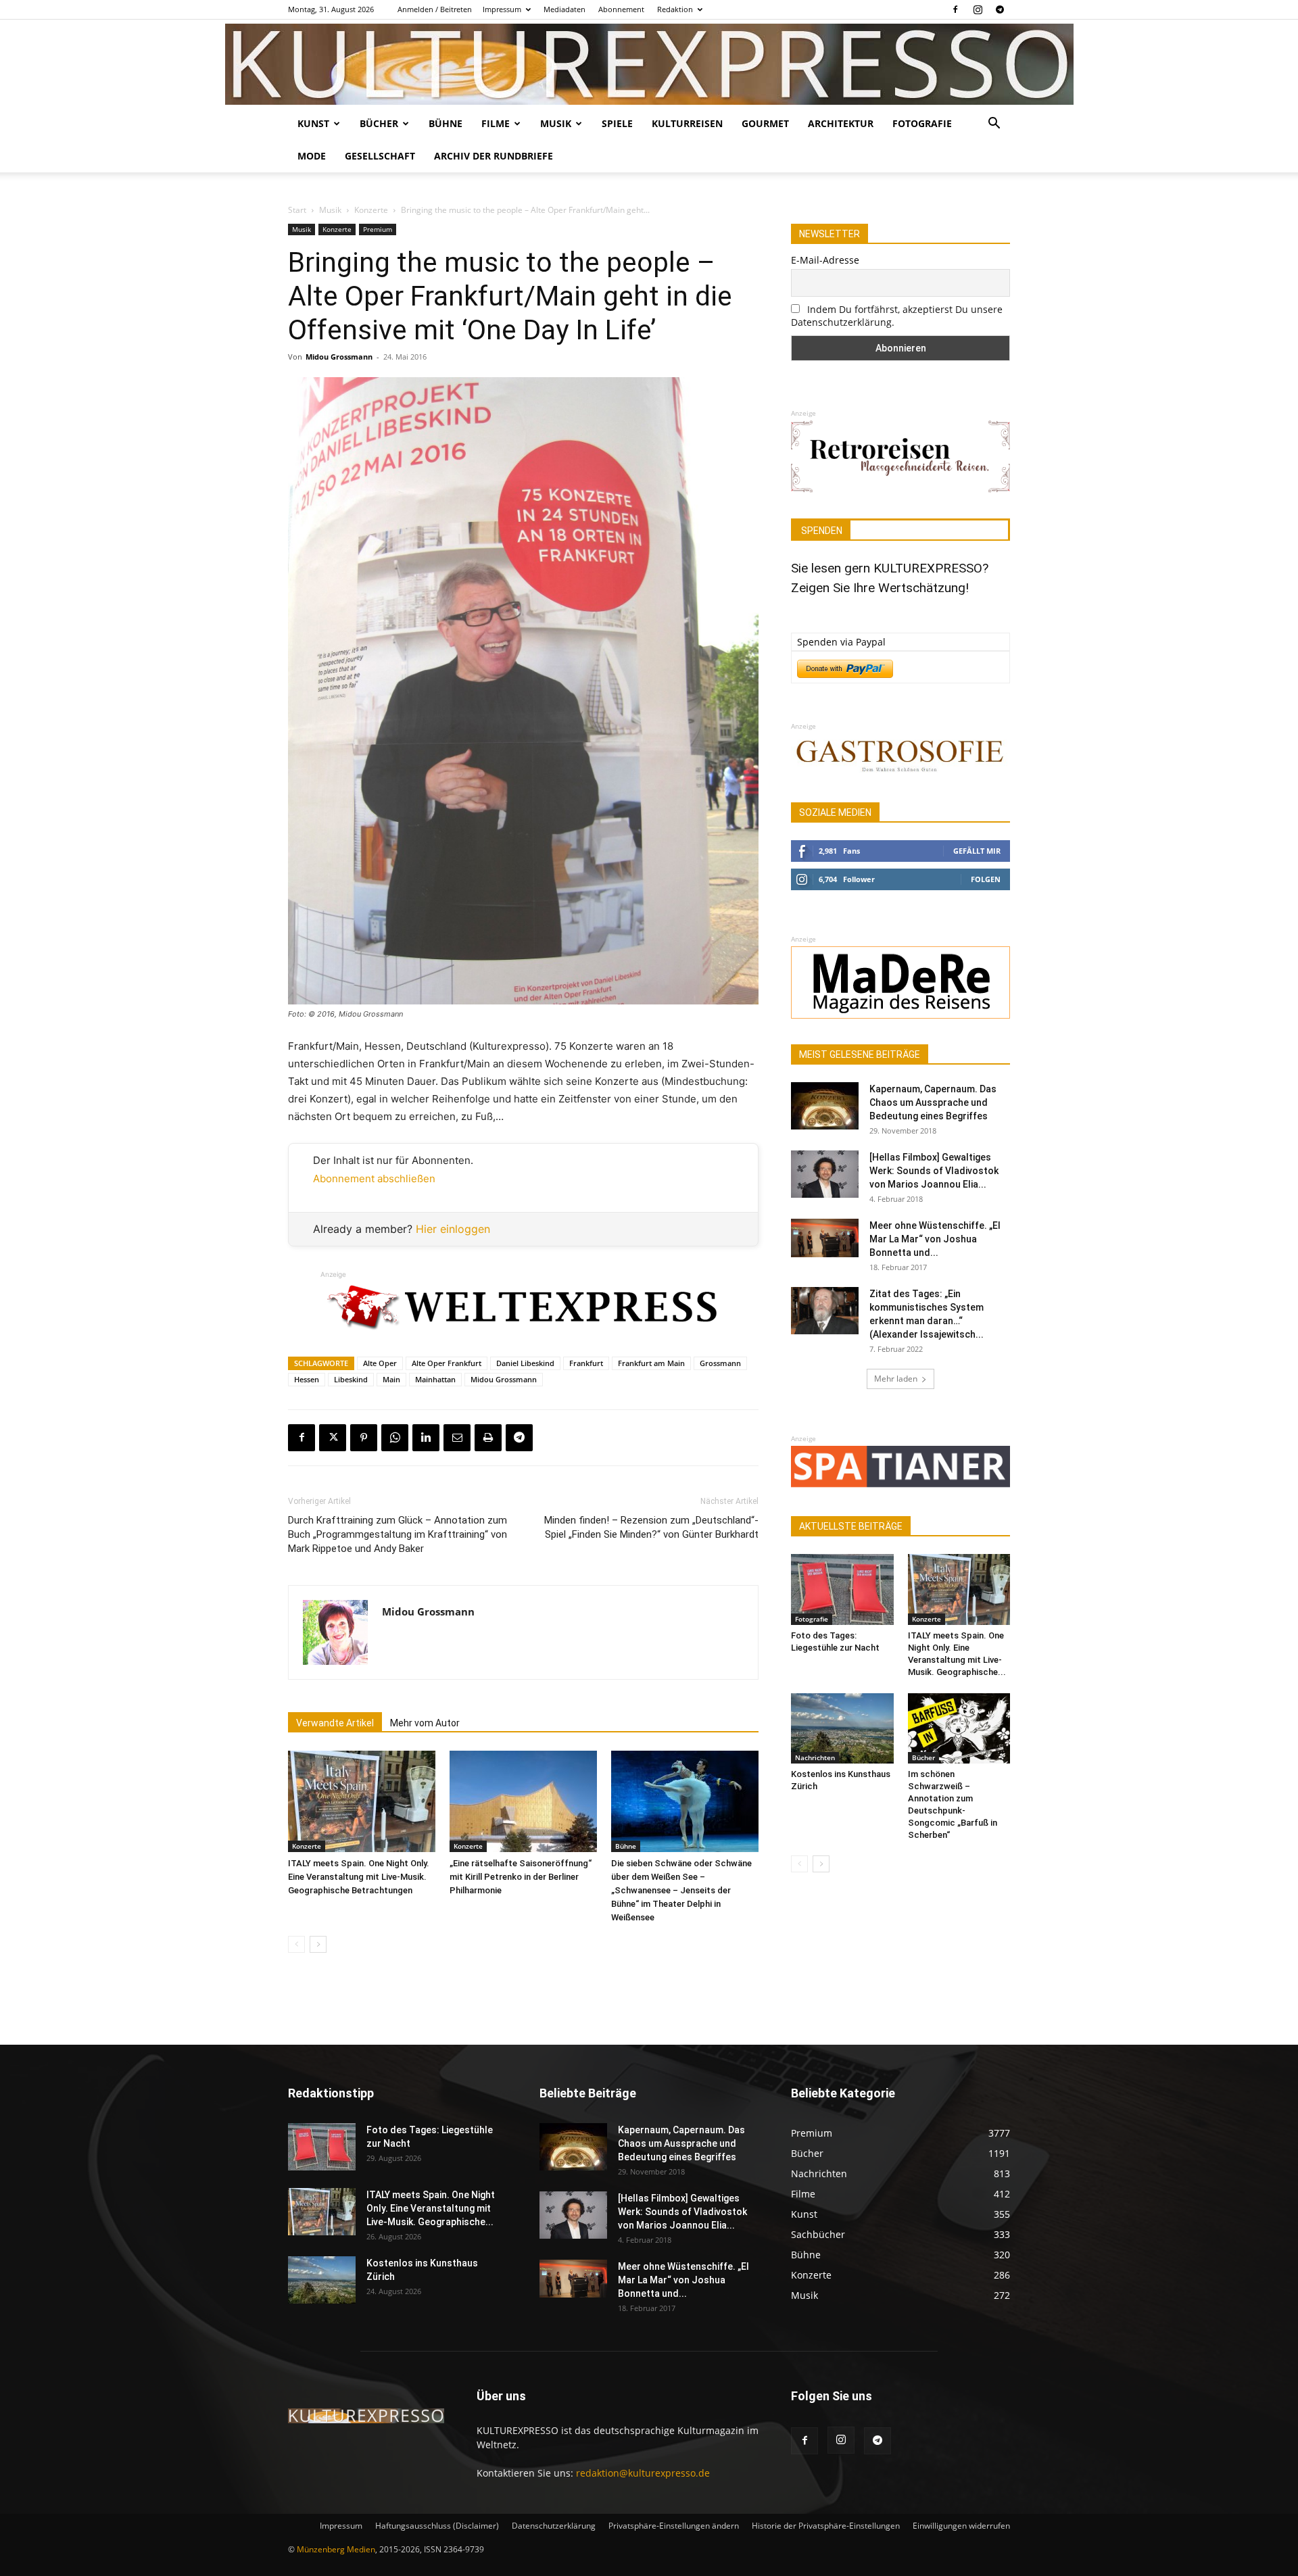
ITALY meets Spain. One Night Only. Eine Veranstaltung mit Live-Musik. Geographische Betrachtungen (359, 1877)
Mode (312, 156)
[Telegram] (1000, 9)
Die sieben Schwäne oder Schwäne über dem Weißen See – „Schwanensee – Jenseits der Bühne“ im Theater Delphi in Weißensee (681, 1890)
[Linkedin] (426, 1438)
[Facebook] (955, 9)
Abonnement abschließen (374, 1178)
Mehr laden (896, 1379)
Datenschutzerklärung (554, 2526)
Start (297, 210)
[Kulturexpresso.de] (649, 64)
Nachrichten (815, 1757)
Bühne (446, 123)
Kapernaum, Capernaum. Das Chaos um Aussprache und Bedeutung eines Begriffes (933, 1102)
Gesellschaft (380, 156)
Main (391, 1379)
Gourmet (765, 123)
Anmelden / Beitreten (435, 9)
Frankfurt (586, 1363)
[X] (333, 1438)
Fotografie (922, 123)
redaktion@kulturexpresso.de (643, 2473)
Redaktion (675, 9)
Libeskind (351, 1379)
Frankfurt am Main (651, 1363)
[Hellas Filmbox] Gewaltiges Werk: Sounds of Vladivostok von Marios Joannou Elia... (934, 1171)
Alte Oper (380, 1363)
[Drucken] (488, 1438)
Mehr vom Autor (425, 1723)
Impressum (502, 9)
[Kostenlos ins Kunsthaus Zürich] (842, 1728)
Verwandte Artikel (335, 1723)
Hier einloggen (453, 1229)
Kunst (313, 123)
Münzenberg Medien (336, 2549)
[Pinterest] (364, 1438)
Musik (556, 123)
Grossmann (720, 1363)
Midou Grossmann (339, 357)
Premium (378, 229)
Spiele (617, 123)
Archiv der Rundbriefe (494, 156)
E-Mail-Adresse (825, 260)
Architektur (841, 123)
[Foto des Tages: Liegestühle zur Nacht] (842, 1589)
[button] (994, 125)
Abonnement (621, 9)
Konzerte (371, 210)
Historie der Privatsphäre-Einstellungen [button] (826, 2526)
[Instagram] (978, 9)
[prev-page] (296, 1944)
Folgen (986, 879)
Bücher (379, 123)
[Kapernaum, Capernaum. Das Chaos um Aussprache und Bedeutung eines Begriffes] (825, 1106)
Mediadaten (564, 9)
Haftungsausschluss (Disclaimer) (437, 2526)
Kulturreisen (687, 123)
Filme (496, 123)
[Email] (457, 1438)
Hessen (307, 1379)
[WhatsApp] (395, 1438)
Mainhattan (435, 1379)
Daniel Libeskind (525, 1363)
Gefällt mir (977, 851)
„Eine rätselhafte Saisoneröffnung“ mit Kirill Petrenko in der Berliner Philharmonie (521, 1877)
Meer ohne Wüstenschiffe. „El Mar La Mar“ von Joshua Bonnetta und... (935, 1239)
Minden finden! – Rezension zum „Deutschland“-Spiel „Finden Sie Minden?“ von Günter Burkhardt (651, 1527)
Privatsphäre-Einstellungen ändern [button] (674, 2526)
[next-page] (318, 1944)
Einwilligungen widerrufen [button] (961, 2526)
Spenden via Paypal (841, 642)
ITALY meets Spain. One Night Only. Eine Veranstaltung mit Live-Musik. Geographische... (431, 2208)
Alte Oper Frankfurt (447, 1363)
